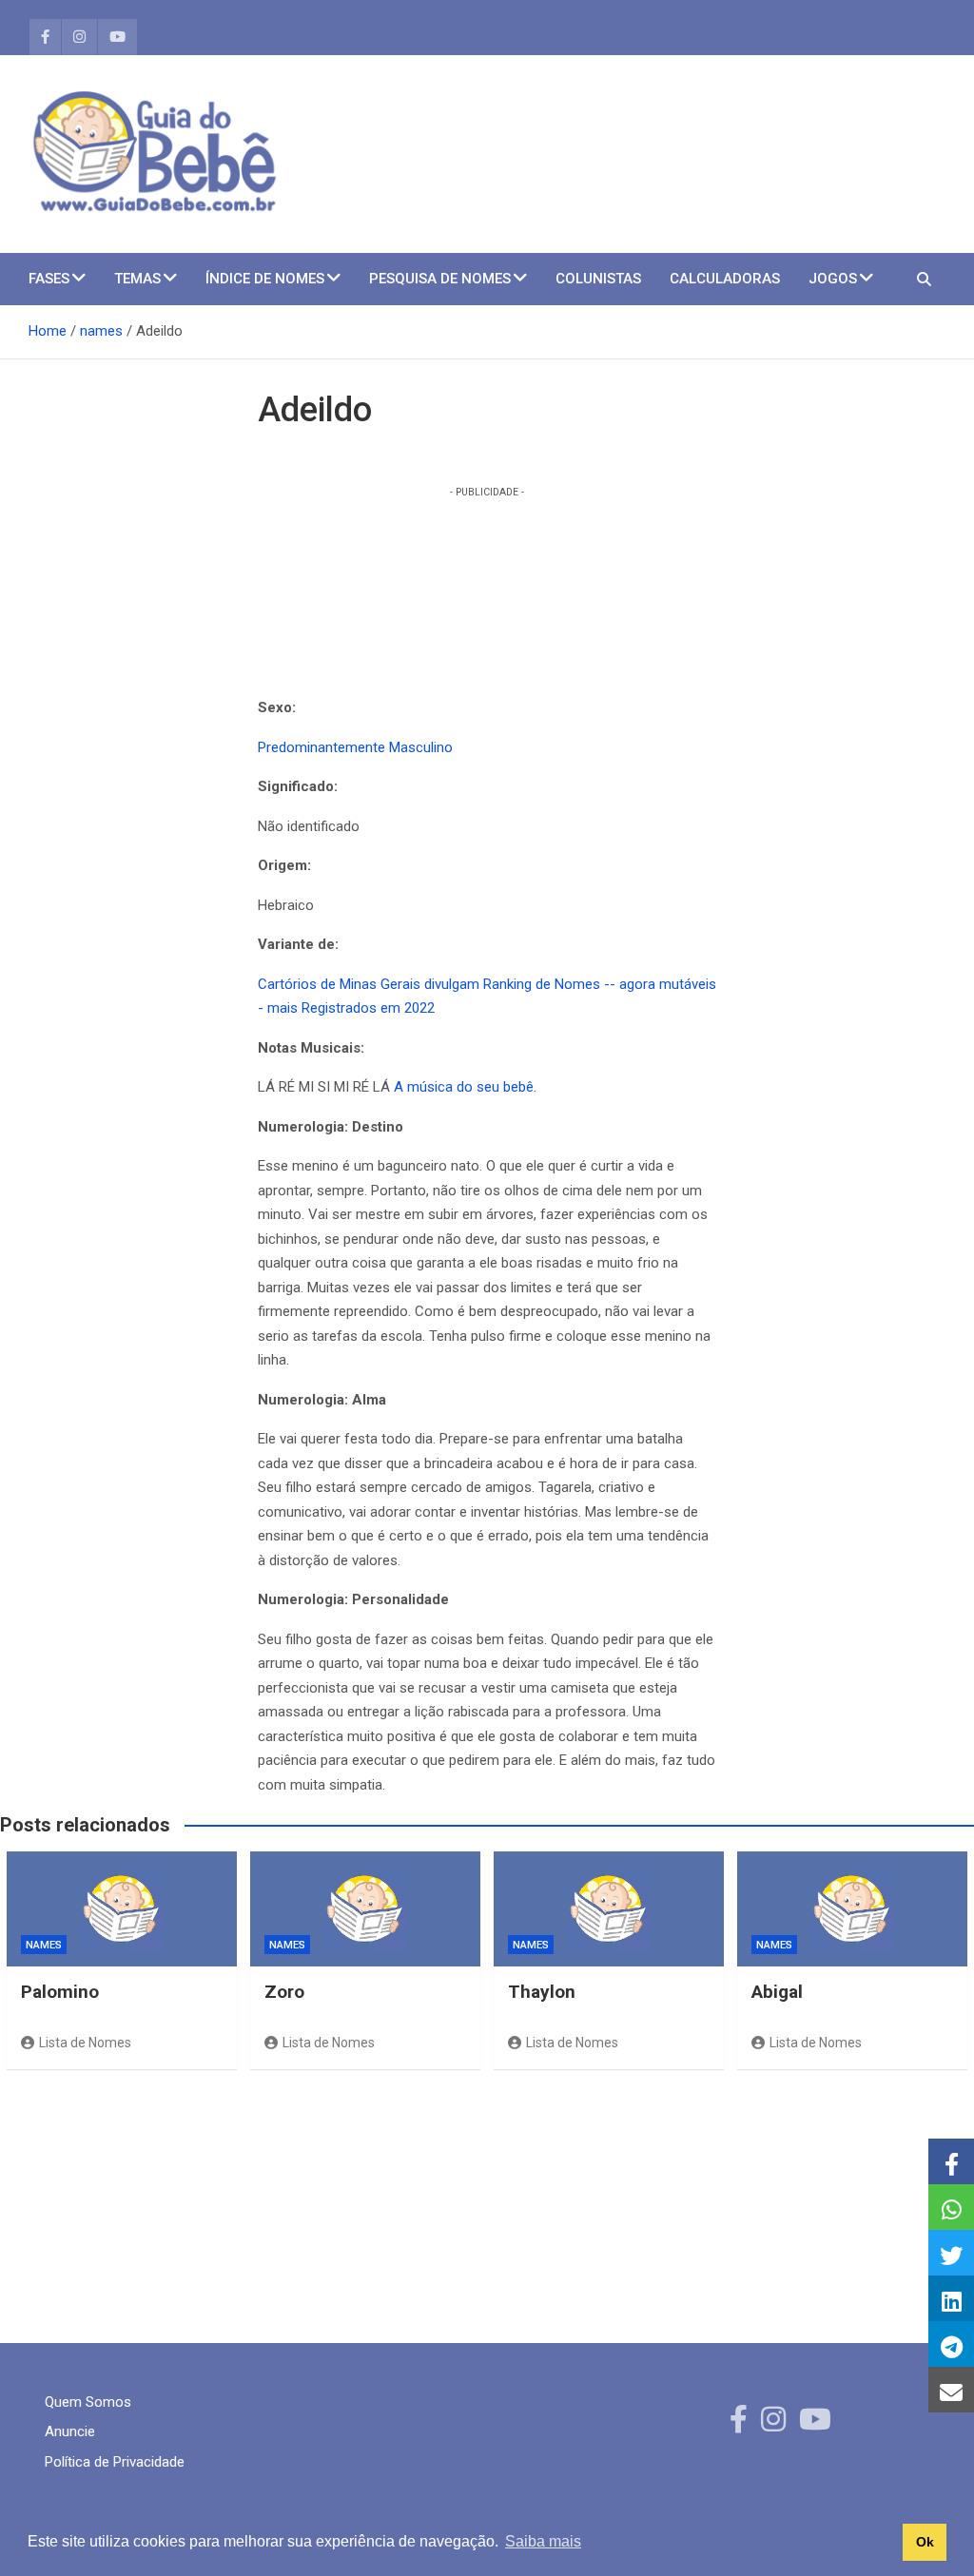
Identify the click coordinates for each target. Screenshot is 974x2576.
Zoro (284, 1992)
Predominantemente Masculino (355, 747)
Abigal (777, 1992)
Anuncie (70, 2431)
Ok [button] (925, 2542)
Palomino (60, 1992)
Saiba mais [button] (543, 2541)
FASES (49, 279)
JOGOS (833, 279)
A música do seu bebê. (465, 1087)
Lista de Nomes (85, 2043)
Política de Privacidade (115, 2462)
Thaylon (542, 1992)
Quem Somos (88, 2402)
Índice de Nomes (265, 279)
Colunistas (598, 279)
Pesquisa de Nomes (440, 279)
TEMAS (137, 279)
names (44, 1945)
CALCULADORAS (725, 279)
